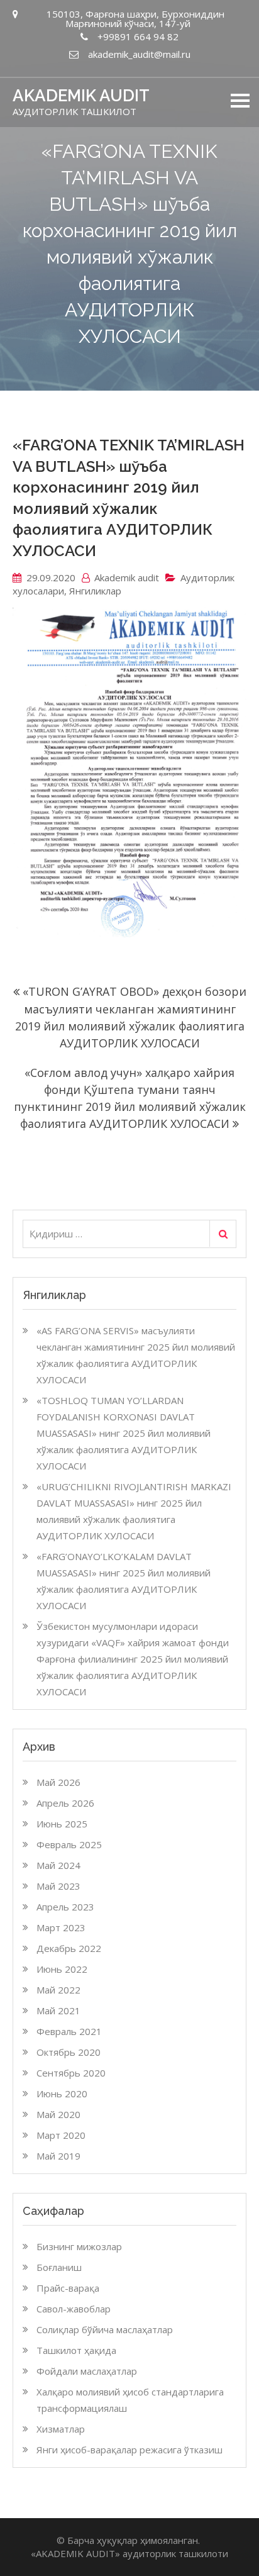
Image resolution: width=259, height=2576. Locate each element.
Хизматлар (61, 2429)
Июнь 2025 (62, 1824)
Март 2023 (61, 1927)
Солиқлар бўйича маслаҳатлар (105, 2329)
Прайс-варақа (68, 2288)
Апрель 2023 (65, 1907)
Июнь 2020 (62, 2094)
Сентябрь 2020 (71, 2073)
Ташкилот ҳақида (76, 2350)
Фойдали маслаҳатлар (87, 2371)
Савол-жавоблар (74, 2309)
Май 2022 (58, 1990)
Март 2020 (61, 2135)
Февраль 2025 (69, 1844)
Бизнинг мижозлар (79, 2246)
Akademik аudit (127, 577)
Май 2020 (58, 2114)
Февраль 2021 (69, 2031)
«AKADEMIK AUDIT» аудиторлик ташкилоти (129, 2553)
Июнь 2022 (62, 1969)
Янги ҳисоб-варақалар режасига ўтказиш (129, 2450)
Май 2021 (58, 2010)
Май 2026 (58, 1782)
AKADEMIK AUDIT (81, 96)
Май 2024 (58, 1865)
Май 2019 (58, 2156)
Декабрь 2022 (69, 1948)
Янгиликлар (95, 591)
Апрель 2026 (65, 1803)
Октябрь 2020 (69, 2052)
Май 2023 (58, 1886)
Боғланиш (59, 2267)
